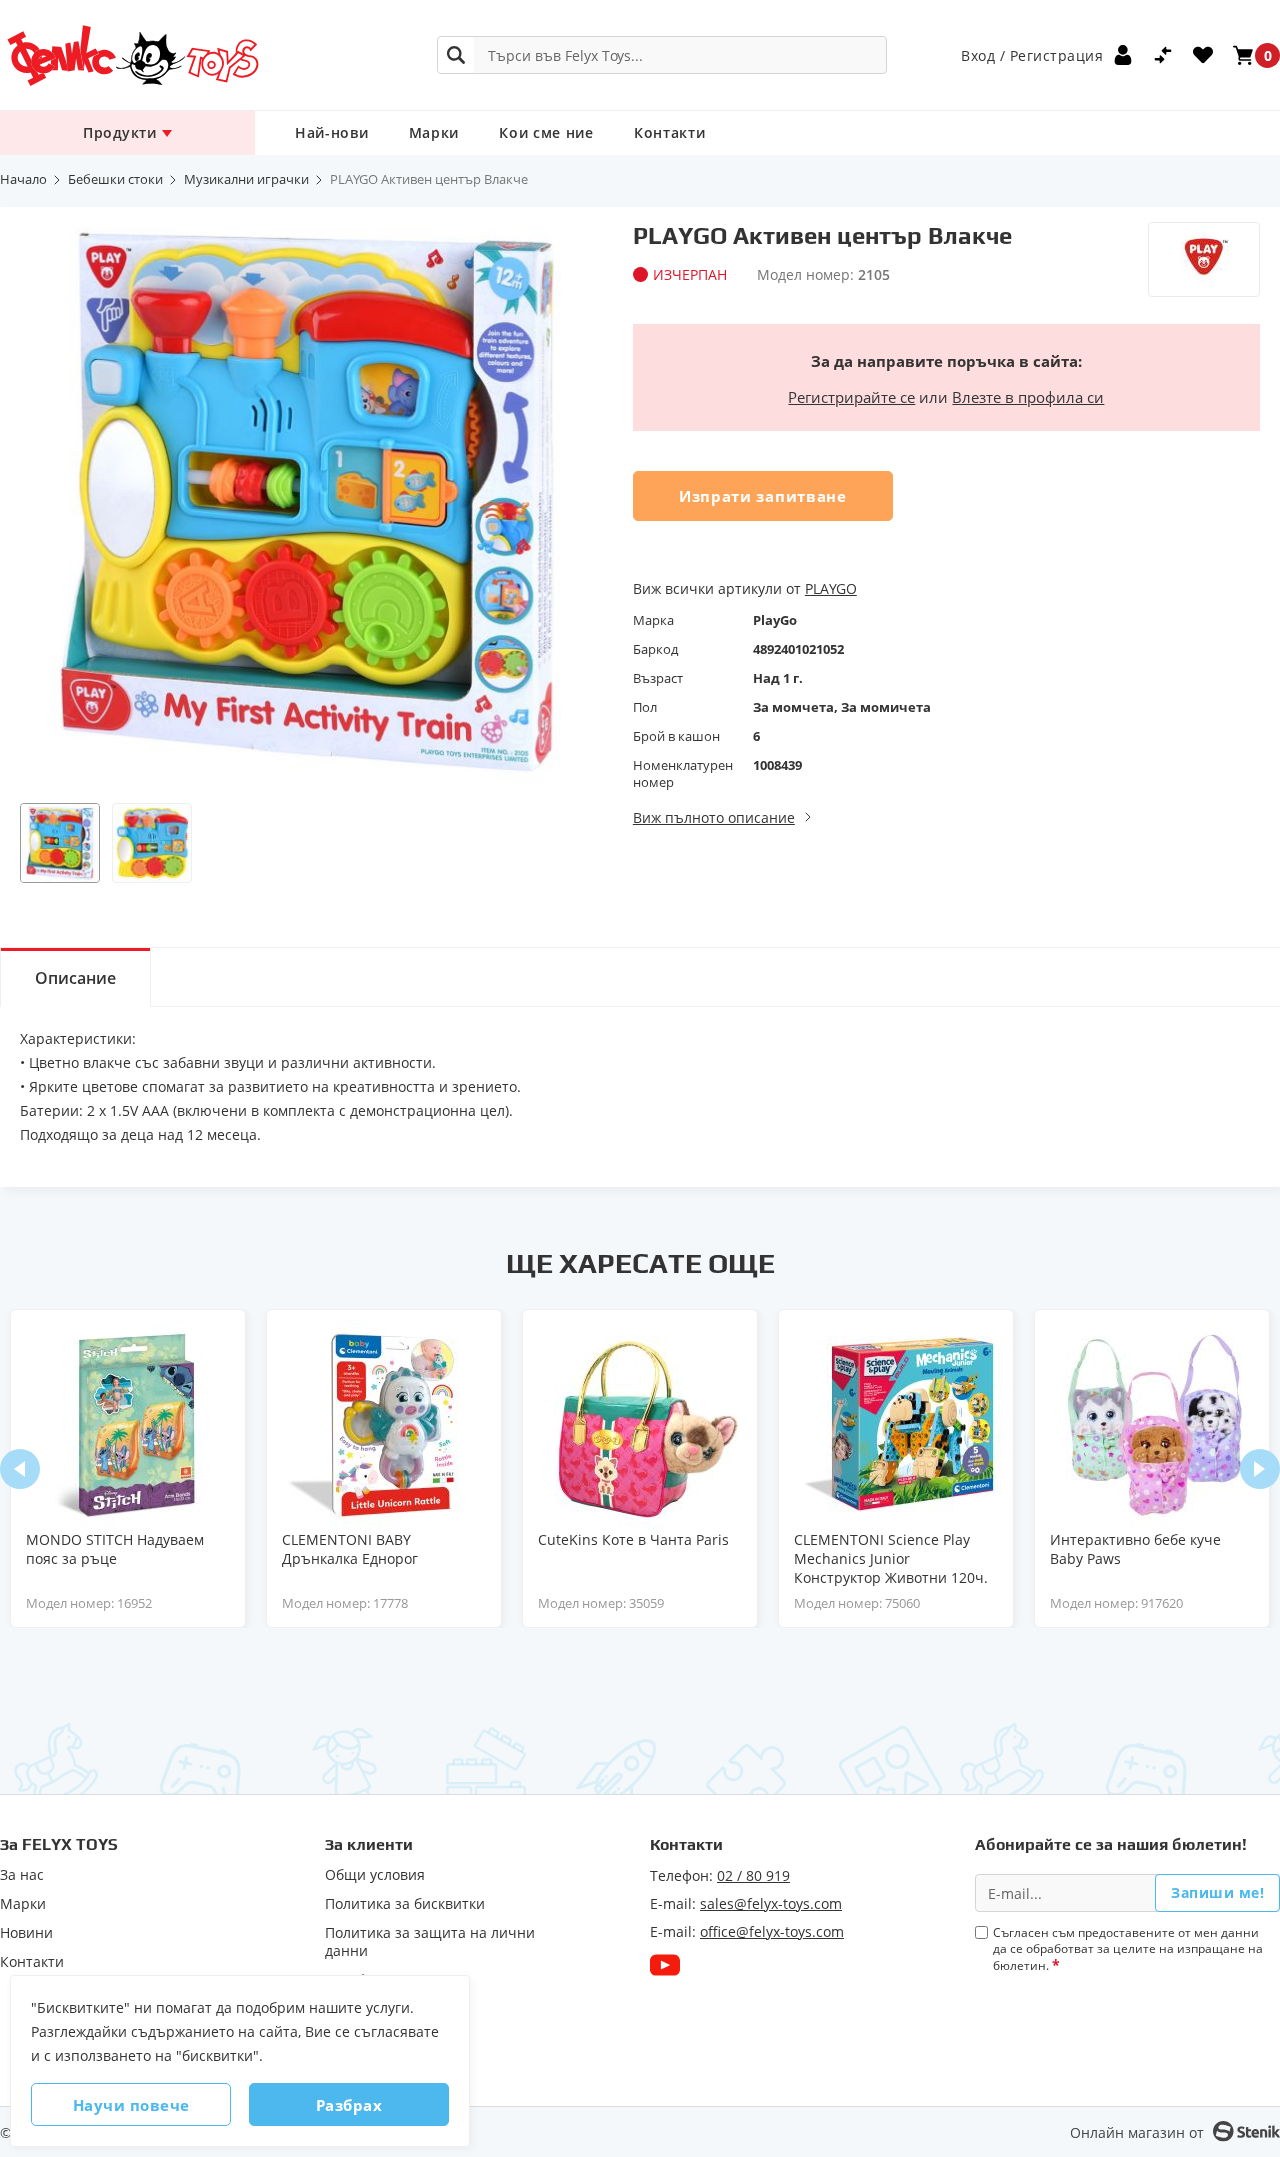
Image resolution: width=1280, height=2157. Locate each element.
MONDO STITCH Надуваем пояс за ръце (115, 1549)
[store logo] (132, 55)
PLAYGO (831, 588)
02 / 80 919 (753, 1875)
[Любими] (1203, 55)
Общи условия (375, 1875)
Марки (434, 132)
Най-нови (332, 132)
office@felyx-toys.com (772, 1931)
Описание (75, 978)
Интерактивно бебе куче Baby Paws (1135, 1549)
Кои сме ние (546, 132)
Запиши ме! (1217, 1892)
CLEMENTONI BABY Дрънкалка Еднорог (350, 1549)
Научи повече (131, 2105)
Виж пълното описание (714, 817)
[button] (60, 843)
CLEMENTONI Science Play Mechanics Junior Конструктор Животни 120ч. (891, 1558)
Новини (26, 1933)
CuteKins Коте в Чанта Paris (633, 1539)
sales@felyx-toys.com (771, 1903)
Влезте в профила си (1028, 397)
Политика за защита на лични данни (430, 1942)
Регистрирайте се (851, 397)
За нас (22, 1875)
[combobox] (662, 55)
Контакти (670, 132)
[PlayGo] (1204, 259)
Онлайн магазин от (1137, 2132)
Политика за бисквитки (405, 1904)
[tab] (75, 977)
